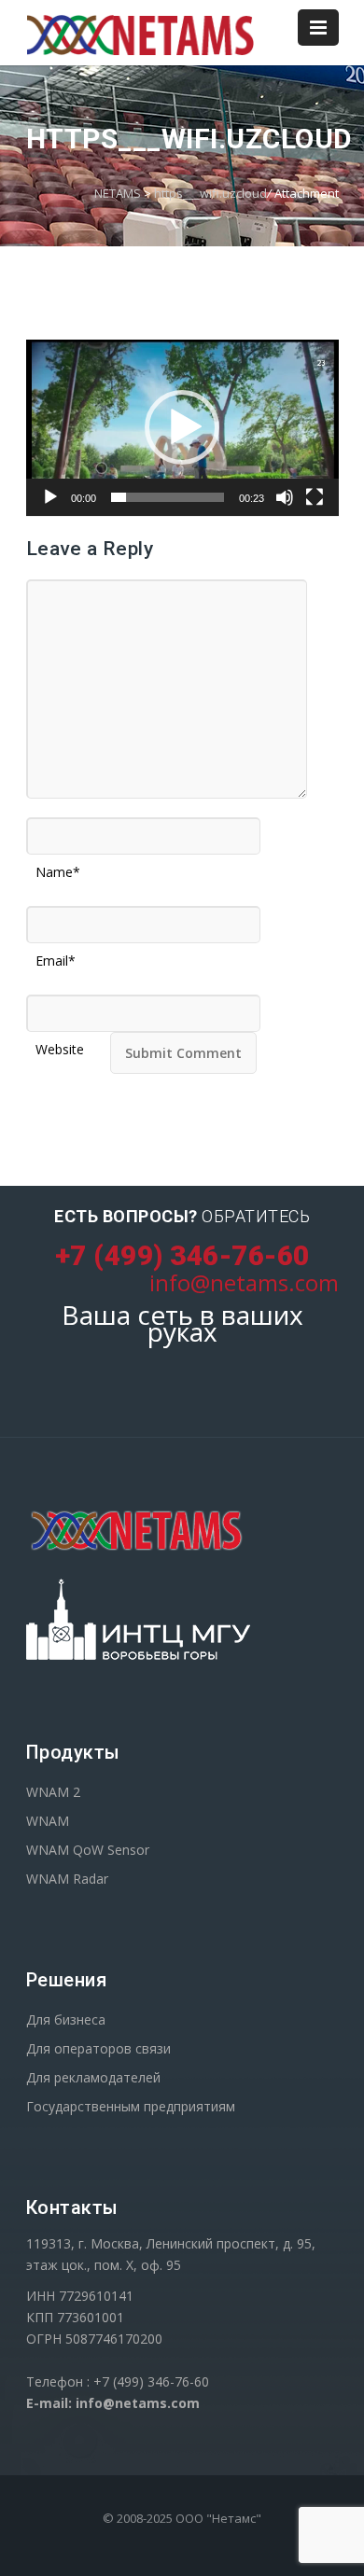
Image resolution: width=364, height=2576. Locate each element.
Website (60, 1043)
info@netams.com (244, 1282)
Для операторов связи (98, 2048)
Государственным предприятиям (131, 2106)
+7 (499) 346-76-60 (182, 1255)
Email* (56, 954)
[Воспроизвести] (50, 497)
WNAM (48, 1821)
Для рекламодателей (93, 2077)
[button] (182, 427)
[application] (182, 428)
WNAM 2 (53, 1792)
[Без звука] (285, 497)
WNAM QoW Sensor (88, 1850)
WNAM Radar (67, 1879)
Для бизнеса (66, 2019)
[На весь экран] (315, 497)
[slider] (168, 497)
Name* (58, 866)
